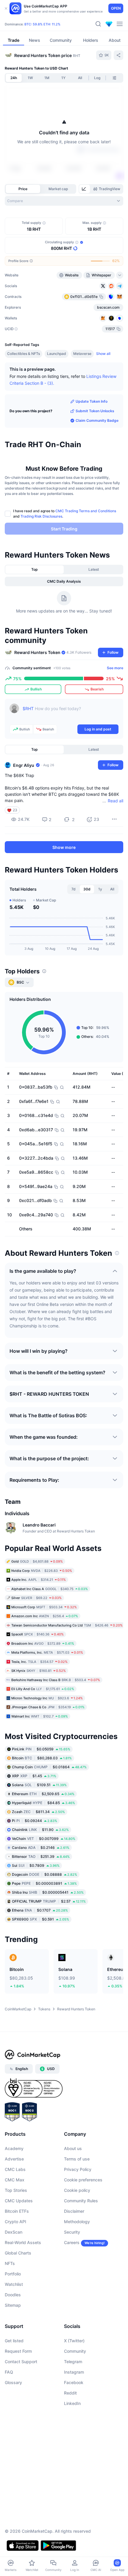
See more (115, 668)
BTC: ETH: (42, 24)
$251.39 (41, 1856)
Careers (72, 2242)
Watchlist (14, 2284)
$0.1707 (40, 1910)
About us (73, 2148)
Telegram (73, 2362)
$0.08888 (45, 1874)
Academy (14, 2148)
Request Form (18, 2351)
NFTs (10, 2263)
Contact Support (21, 2362)
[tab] (85, 189)
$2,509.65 (43, 1794)
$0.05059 (41, 1749)
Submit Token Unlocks (95, 411)
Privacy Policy (78, 2169)
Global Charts (18, 2253)
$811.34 (38, 1812)
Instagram (74, 2372)
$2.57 (49, 1901)
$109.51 (39, 1785)
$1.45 (34, 1776)
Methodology (77, 2222)
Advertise (14, 2159)
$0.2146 (41, 1848)
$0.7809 (36, 1865)
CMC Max (15, 2180)
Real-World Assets (23, 2242)
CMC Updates (19, 2201)
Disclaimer (74, 2211)
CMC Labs (15, 2169)
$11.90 (40, 1830)
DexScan (14, 2232)
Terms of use (77, 2159)
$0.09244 (35, 1821)
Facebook (74, 2382)
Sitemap (13, 2305)
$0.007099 (44, 1839)
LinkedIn (72, 2403)
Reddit (70, 2393)
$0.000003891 (44, 1883)
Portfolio (13, 2274)
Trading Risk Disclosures (41, 516)
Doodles (13, 2295)
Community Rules (81, 2201)
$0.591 (40, 1919)
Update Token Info (92, 401)
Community (75, 2351)
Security (72, 2232)
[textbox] (71, 713)
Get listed (14, 2341)
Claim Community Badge (97, 420)
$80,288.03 (42, 1758)
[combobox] (64, 201)
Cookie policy (77, 2190)
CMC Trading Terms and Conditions (86, 511)
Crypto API (15, 2222)
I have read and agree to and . (65, 514)
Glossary (13, 2382)
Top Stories (16, 2190)
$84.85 (43, 1803)
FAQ (9, 2372)
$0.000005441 (48, 1892)
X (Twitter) (74, 2341)
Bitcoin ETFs (17, 2211)
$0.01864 (49, 1767)
